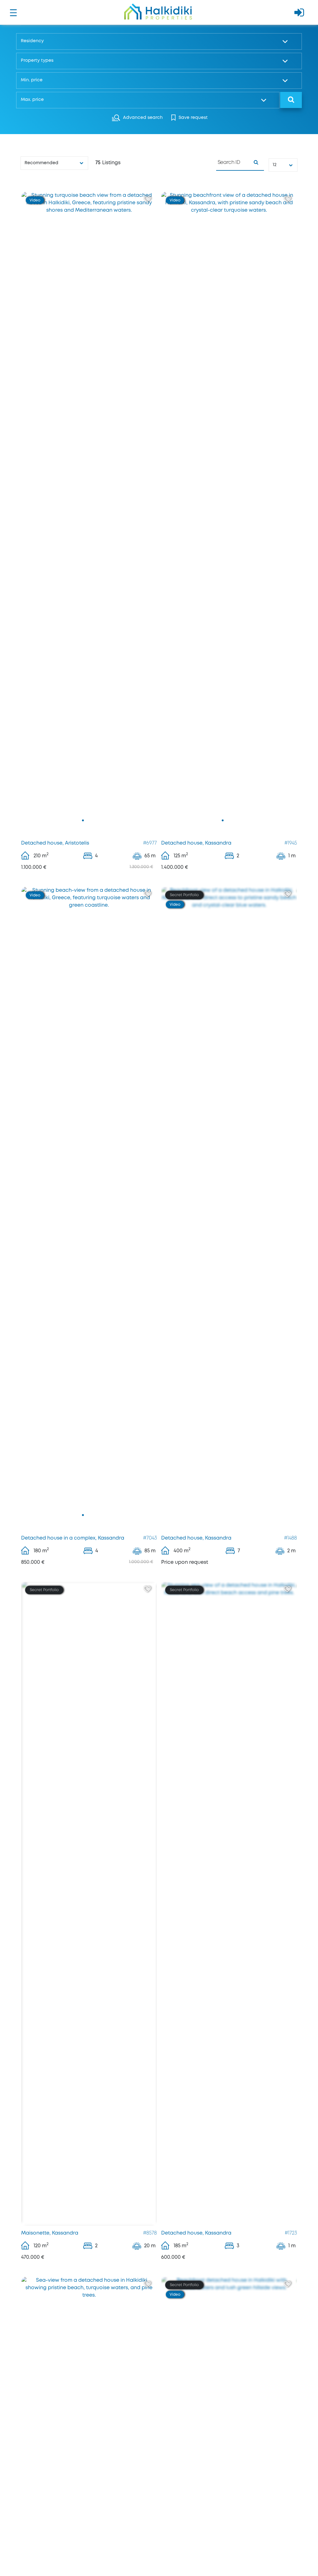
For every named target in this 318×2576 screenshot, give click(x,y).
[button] (157, 41)
